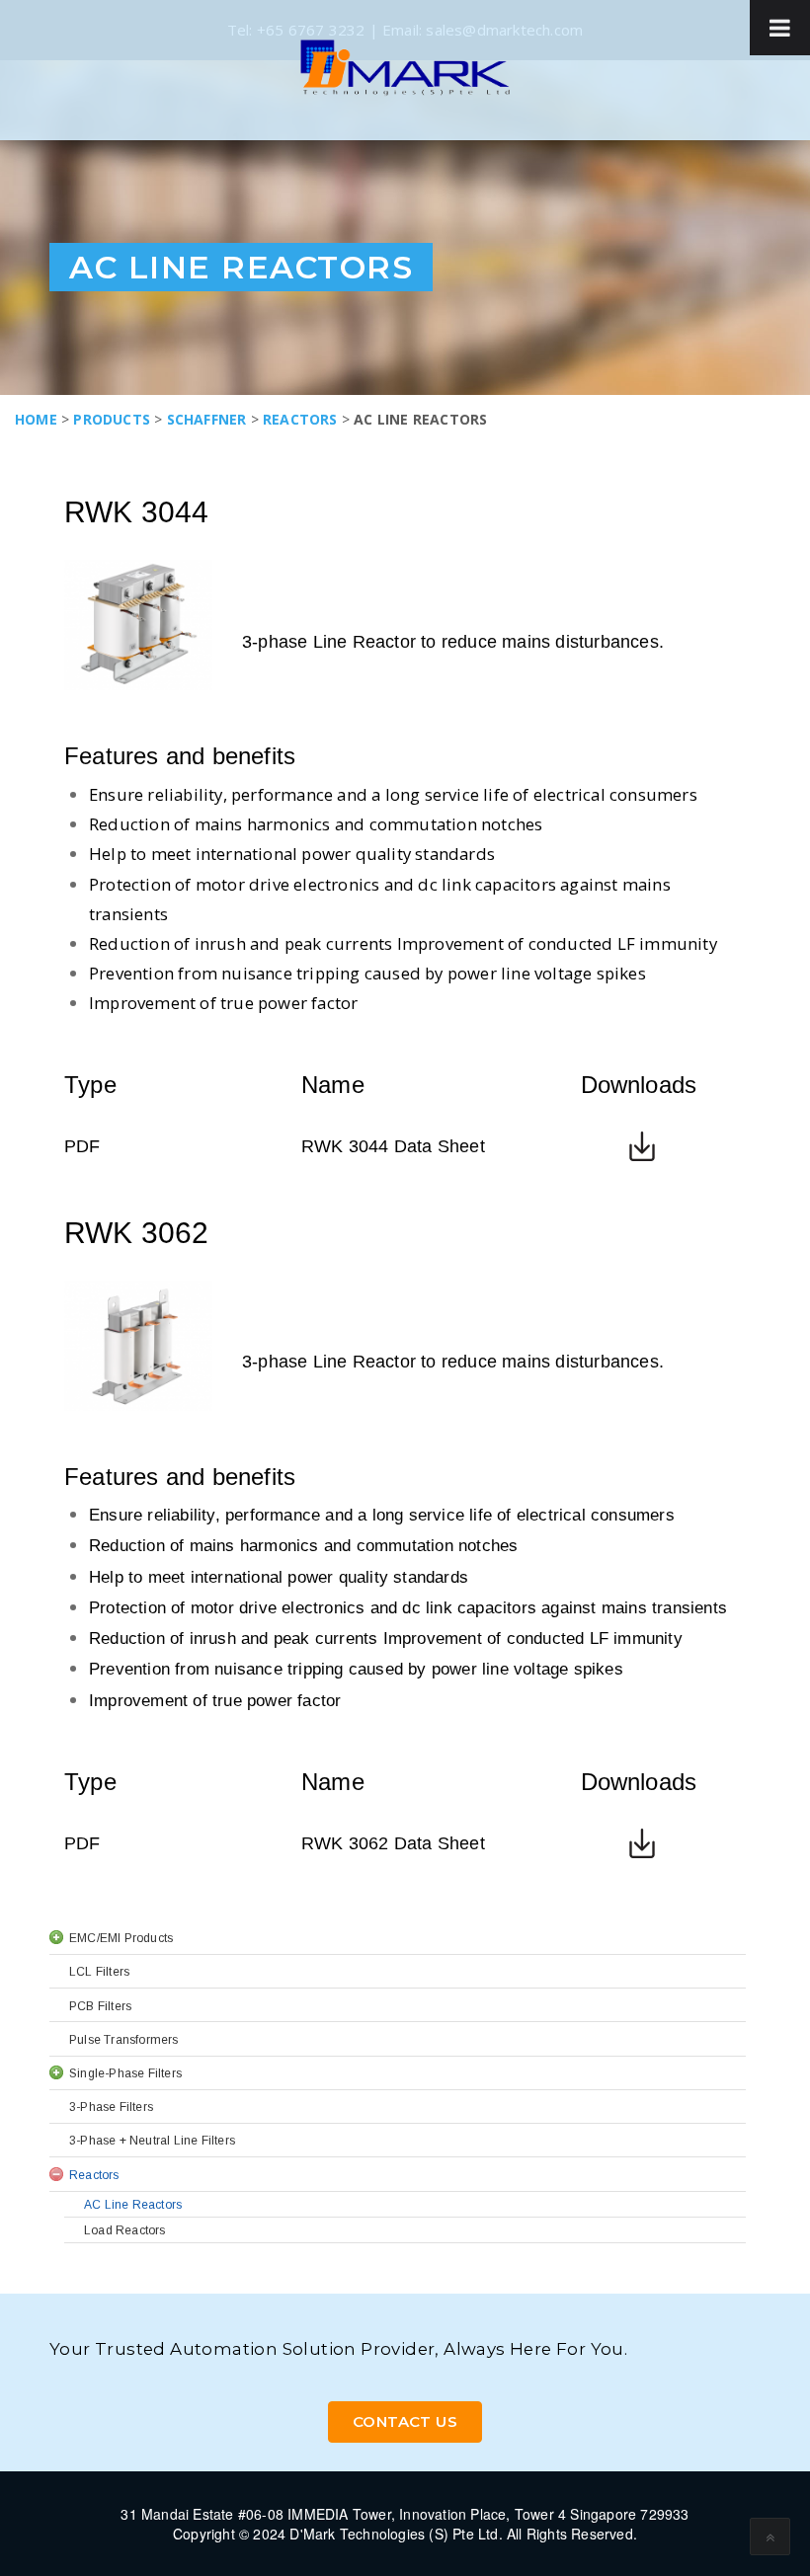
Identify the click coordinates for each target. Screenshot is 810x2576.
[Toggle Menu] (780, 28)
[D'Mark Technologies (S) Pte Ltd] (405, 68)
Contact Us (405, 2421)
